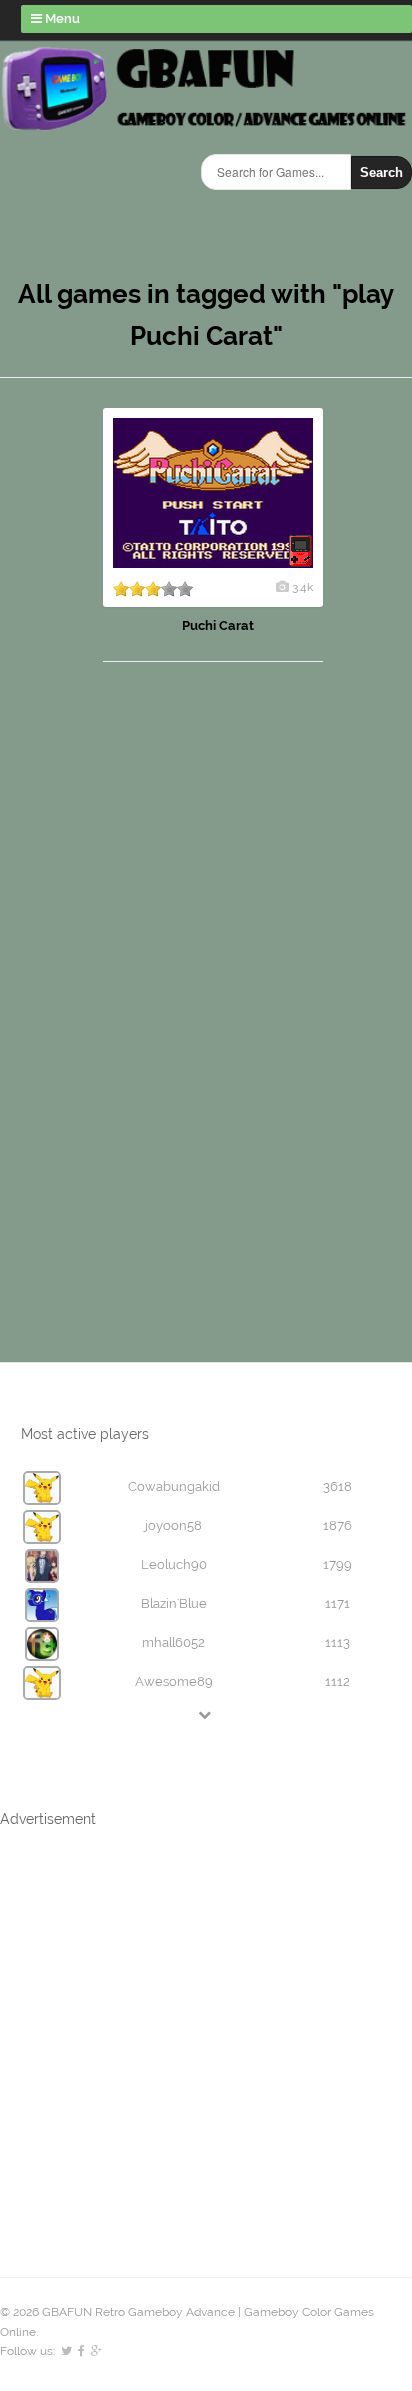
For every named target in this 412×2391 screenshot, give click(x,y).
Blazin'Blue (174, 1603)
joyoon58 (173, 1525)
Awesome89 (174, 1681)
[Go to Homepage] (206, 127)
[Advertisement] (130, 992)
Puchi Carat (218, 625)
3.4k (302, 587)
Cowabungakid (174, 1486)
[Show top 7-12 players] (206, 1714)
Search (381, 172)
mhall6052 (173, 1642)
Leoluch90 (174, 1564)
